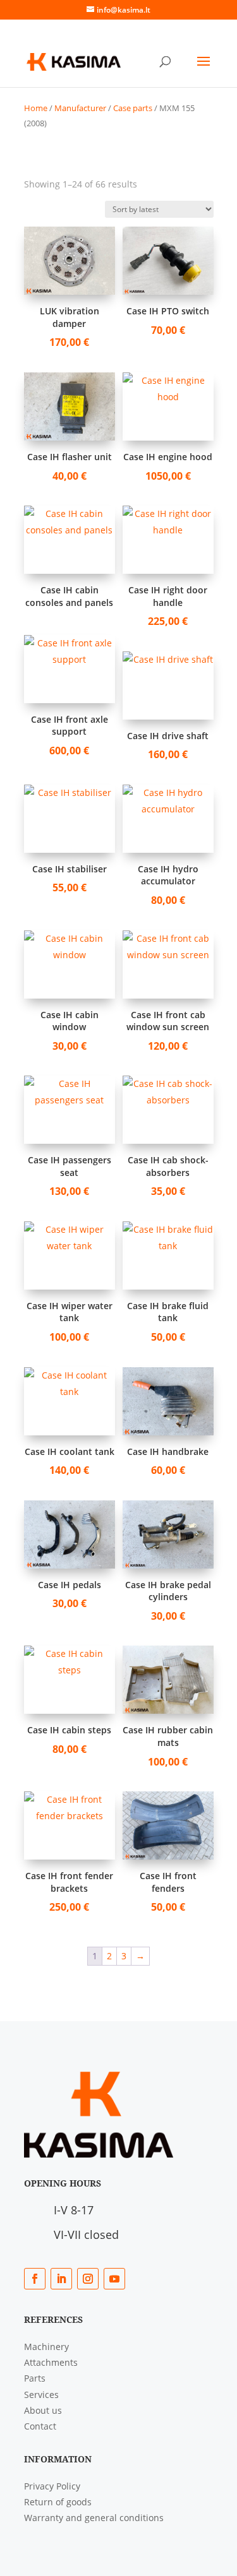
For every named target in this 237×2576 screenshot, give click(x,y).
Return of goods (58, 2502)
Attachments (51, 2362)
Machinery (46, 2347)
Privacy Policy (52, 2486)
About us (43, 2410)
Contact (40, 2426)
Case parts (133, 108)
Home (36, 108)
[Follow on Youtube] (114, 2279)
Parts (35, 2378)
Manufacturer (80, 108)
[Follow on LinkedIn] (61, 2279)
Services (41, 2395)
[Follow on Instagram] (88, 2279)
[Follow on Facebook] (35, 2279)
